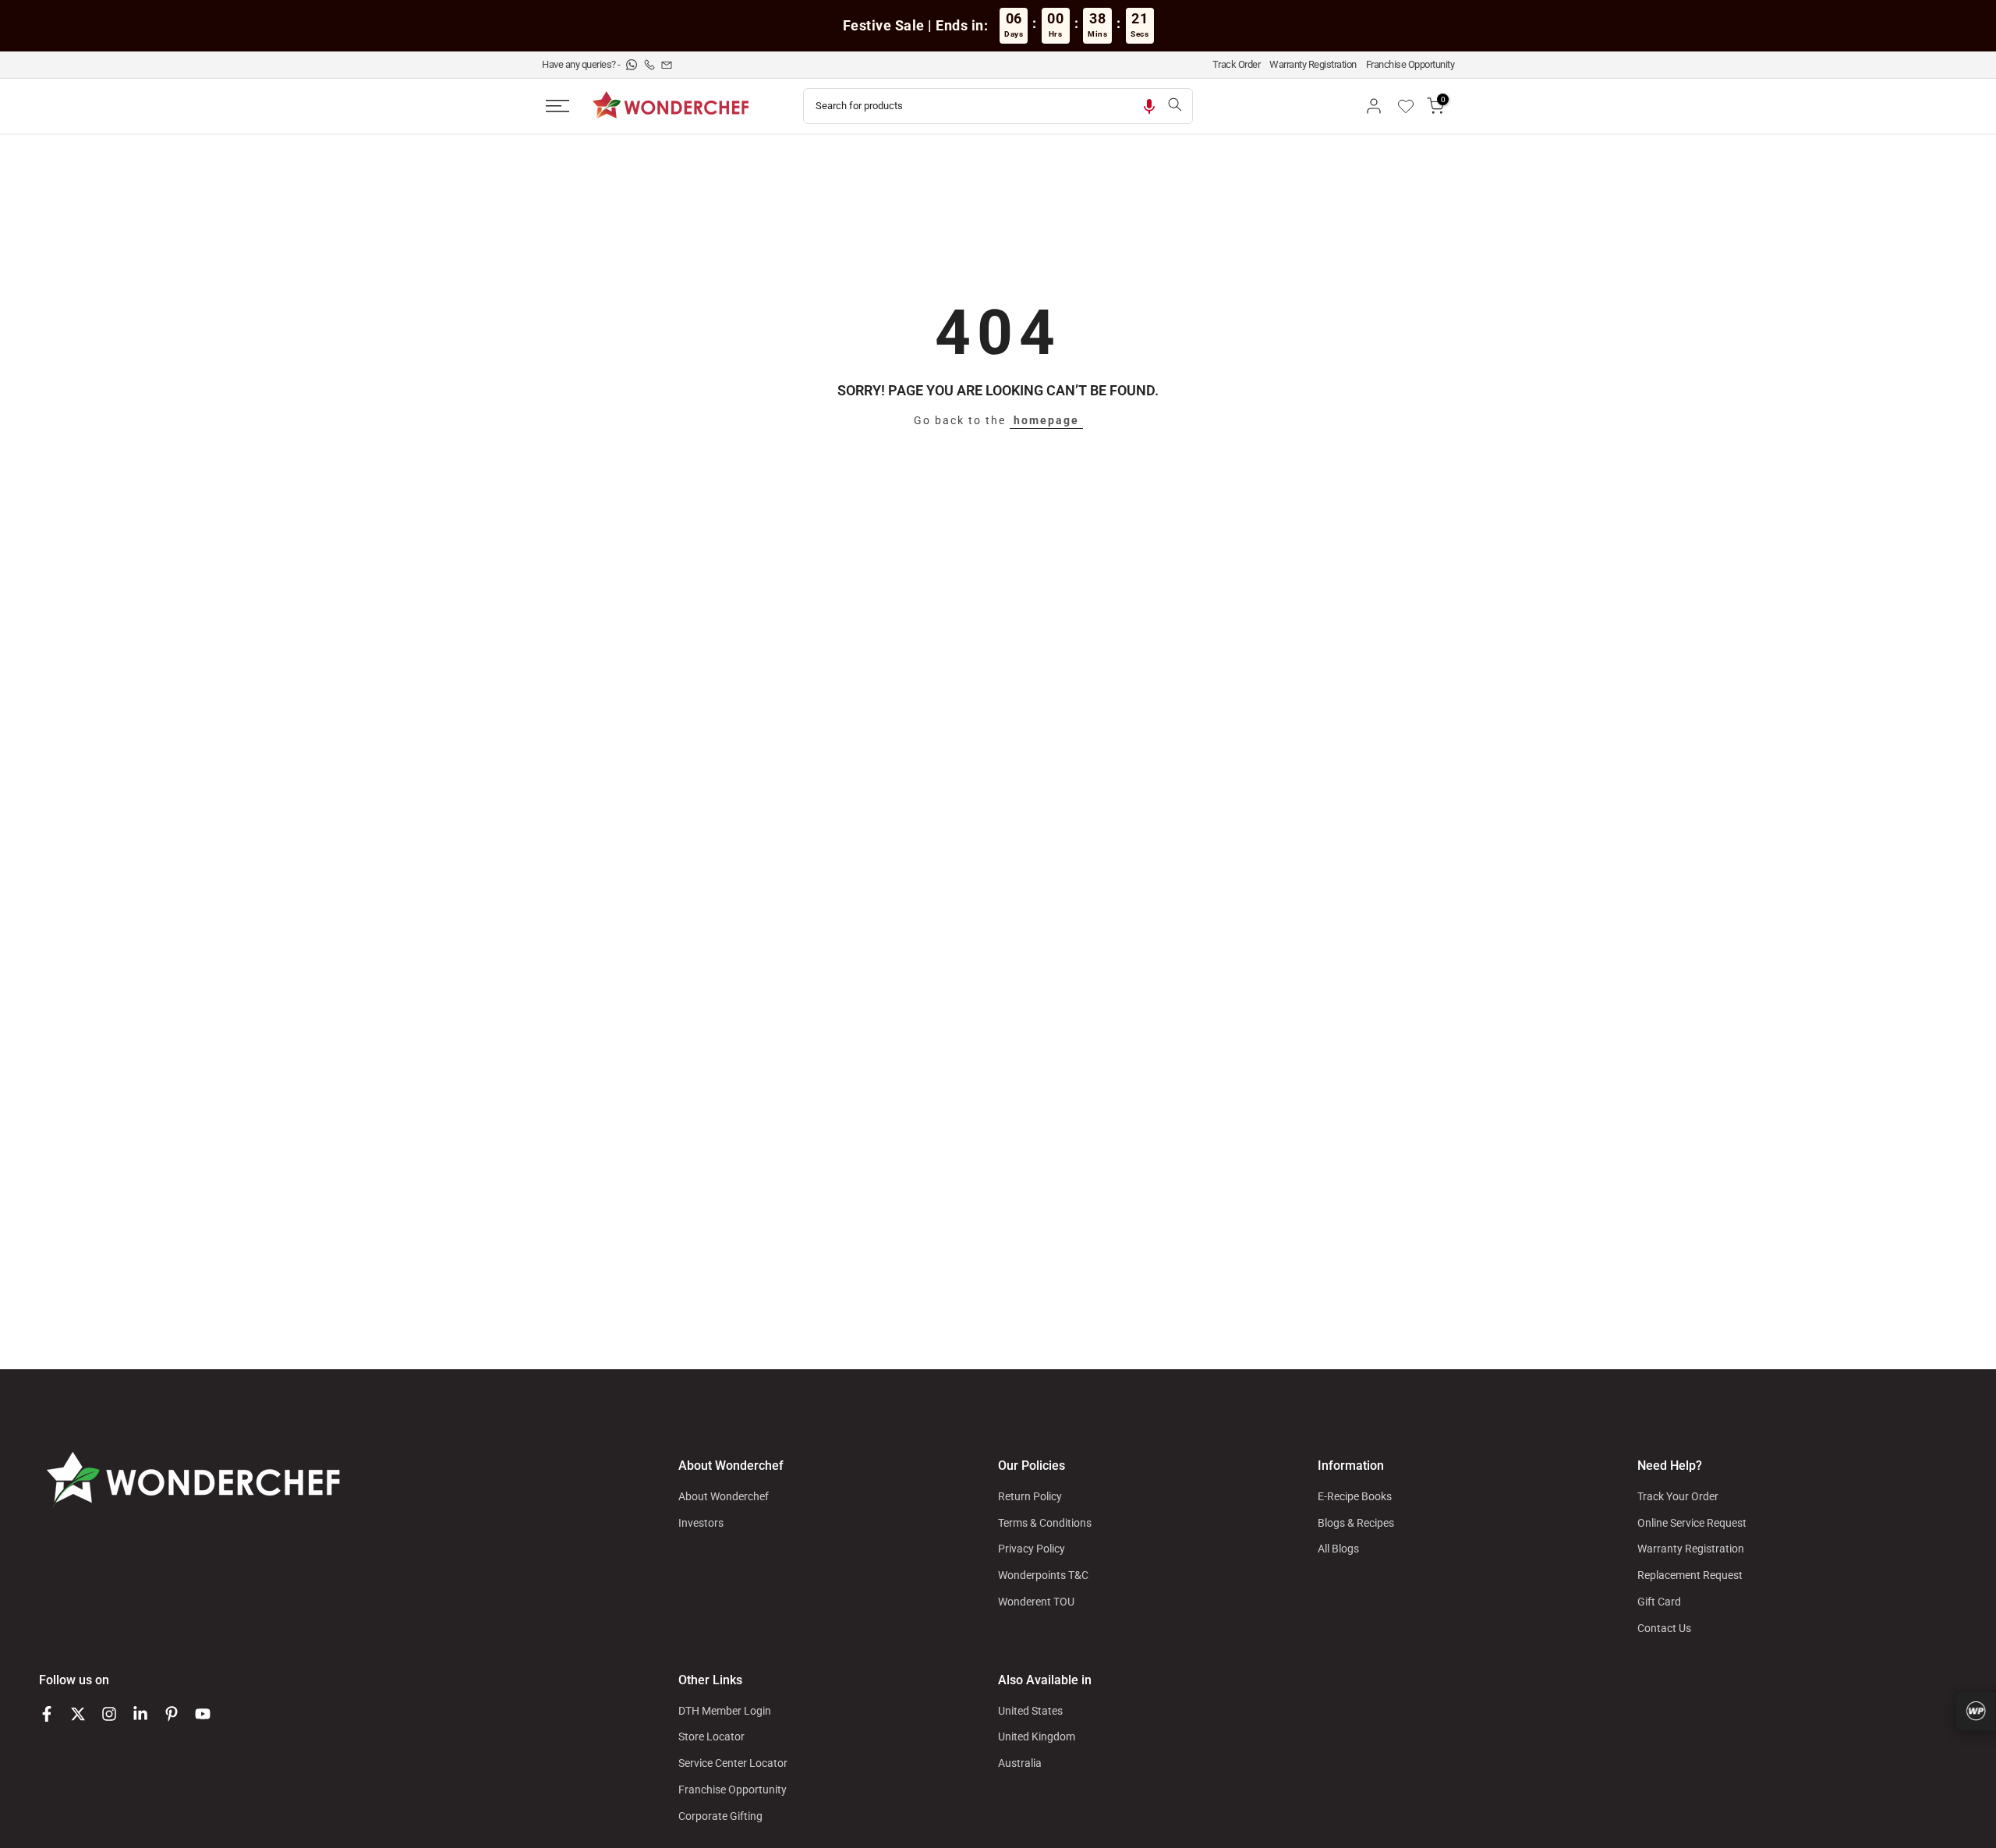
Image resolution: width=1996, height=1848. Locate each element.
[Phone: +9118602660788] (651, 64)
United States (1030, 1711)
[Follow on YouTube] (203, 1714)
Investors (701, 1523)
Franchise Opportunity (1410, 64)
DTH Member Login (725, 1711)
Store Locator (711, 1736)
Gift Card (1659, 1602)
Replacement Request (1690, 1575)
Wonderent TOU (1036, 1602)
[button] (1149, 106)
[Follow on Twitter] (78, 1714)
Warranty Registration (1313, 64)
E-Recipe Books (1355, 1496)
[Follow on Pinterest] (172, 1714)
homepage (1046, 420)
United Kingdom (1037, 1736)
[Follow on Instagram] (109, 1714)
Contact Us (1664, 1628)
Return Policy (1030, 1496)
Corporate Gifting (720, 1816)
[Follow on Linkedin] (140, 1714)
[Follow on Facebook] (47, 1714)
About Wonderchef (724, 1496)
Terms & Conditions (1045, 1523)
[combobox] (980, 106)
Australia (1020, 1763)
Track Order (1237, 64)
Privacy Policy (1032, 1549)
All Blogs (1338, 1549)
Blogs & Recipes (1356, 1523)
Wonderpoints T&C (1043, 1575)
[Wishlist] (1411, 106)
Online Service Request (1692, 1523)
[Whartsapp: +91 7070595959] (633, 64)
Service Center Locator (733, 1763)
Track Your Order (1678, 1496)
